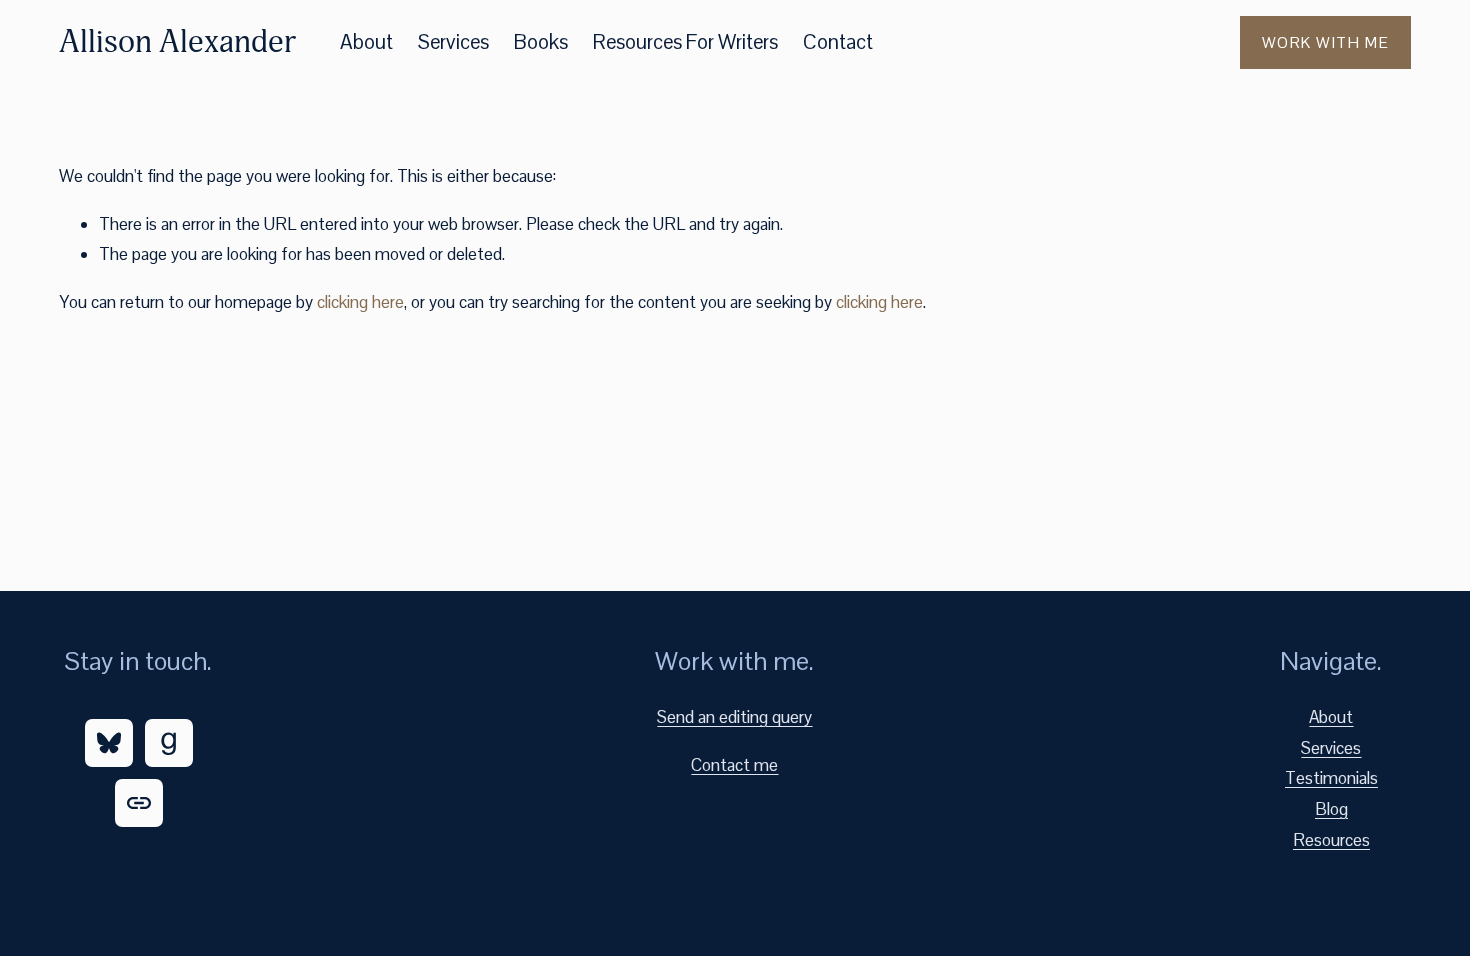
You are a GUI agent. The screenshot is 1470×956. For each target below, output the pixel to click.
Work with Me (1325, 42)
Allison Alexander (177, 42)
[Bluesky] (109, 743)
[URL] (139, 803)
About (366, 42)
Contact (838, 42)
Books (541, 42)
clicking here (360, 302)
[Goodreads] (169, 743)
